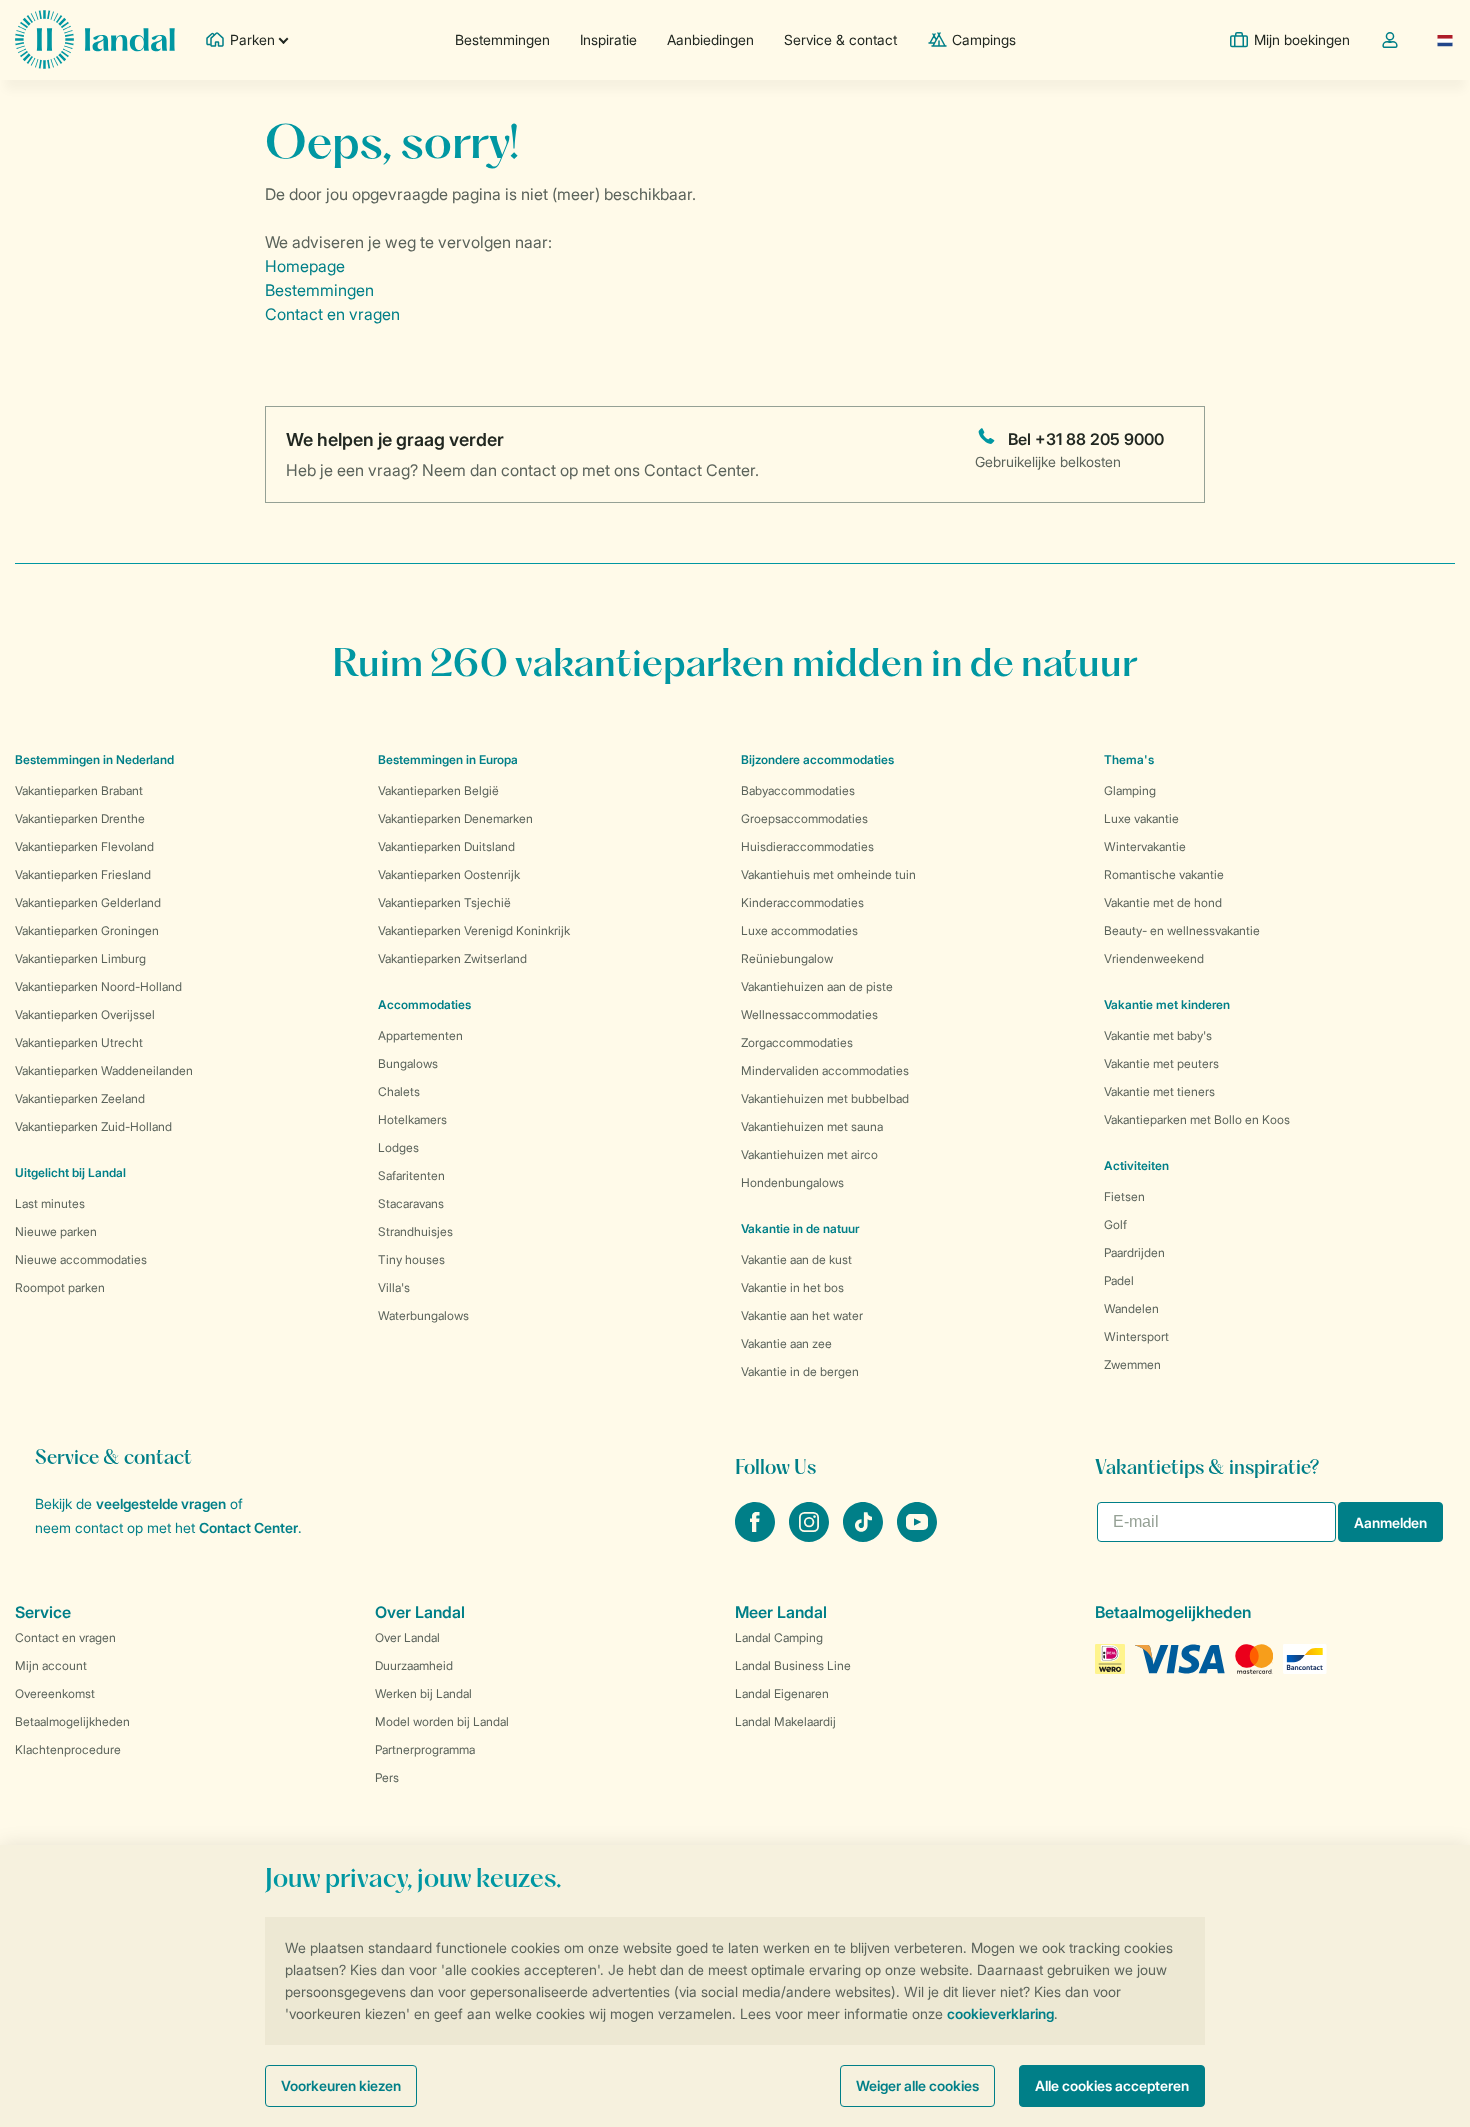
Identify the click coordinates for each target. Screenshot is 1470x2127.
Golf (1115, 1224)
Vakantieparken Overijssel (85, 1014)
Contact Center (248, 1527)
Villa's (394, 1287)
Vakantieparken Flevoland (84, 846)
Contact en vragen (332, 314)
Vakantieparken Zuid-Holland (93, 1126)
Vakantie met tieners (1159, 1091)
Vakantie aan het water (802, 1315)
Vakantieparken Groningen (87, 930)
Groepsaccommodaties (804, 818)
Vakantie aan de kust (796, 1259)
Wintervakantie (1145, 846)
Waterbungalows (423, 1315)
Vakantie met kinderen (1167, 1004)
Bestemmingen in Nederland (94, 759)
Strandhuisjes (415, 1231)
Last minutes (50, 1203)
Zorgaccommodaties (797, 1042)
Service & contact (840, 39)
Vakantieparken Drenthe (80, 818)
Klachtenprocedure (68, 1749)
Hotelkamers (412, 1119)
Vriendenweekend (1154, 958)
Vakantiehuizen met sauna (812, 1126)
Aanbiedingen (710, 39)
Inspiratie (608, 39)
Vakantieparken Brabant (79, 790)
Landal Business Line (793, 1665)
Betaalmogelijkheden (72, 1721)
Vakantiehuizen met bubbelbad (825, 1098)
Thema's (1129, 759)
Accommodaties (424, 1004)
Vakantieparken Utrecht (79, 1042)
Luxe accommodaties (799, 930)
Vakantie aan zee (786, 1343)
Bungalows (408, 1063)
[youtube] (917, 1536)
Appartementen (420, 1035)
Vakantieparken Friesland (83, 874)
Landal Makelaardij (785, 1721)
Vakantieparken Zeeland (80, 1098)
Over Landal (407, 1637)
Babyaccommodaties (798, 790)
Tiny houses (411, 1259)
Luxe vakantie (1141, 818)
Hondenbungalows (792, 1182)
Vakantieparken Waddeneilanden (104, 1070)
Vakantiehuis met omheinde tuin (828, 874)
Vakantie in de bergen (800, 1371)
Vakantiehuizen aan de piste (817, 986)
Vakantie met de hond (1163, 902)
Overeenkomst (55, 1693)
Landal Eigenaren (782, 1693)
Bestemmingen (502, 39)
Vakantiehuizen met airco (809, 1154)
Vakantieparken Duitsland (446, 846)
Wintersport (1136, 1336)
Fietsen (1124, 1196)
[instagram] (811, 1536)
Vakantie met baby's (1158, 1035)
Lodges (398, 1147)
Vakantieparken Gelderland (88, 902)
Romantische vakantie (1164, 874)
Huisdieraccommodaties (807, 846)
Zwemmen (1132, 1364)
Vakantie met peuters (1161, 1063)
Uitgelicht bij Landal (70, 1172)
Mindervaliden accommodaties (825, 1070)
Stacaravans (411, 1203)
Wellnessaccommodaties (809, 1014)
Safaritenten (411, 1175)
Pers (387, 1777)
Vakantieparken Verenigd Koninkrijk (474, 930)
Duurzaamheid (414, 1665)
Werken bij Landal (423, 1693)
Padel (1119, 1280)
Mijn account (51, 1665)
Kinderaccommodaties (802, 902)
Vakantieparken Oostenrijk (449, 874)
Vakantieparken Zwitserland (452, 958)
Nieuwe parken (56, 1231)
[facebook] (757, 1536)
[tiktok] (865, 1536)
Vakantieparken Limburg (80, 958)
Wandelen (1131, 1308)
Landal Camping (779, 1637)
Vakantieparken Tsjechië (444, 902)
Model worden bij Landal (442, 1721)
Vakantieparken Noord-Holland (98, 986)
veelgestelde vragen (161, 1503)
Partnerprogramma (425, 1749)
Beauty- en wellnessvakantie (1182, 930)
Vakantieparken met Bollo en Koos (1197, 1119)
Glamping (1130, 790)
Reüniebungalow (787, 958)
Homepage (305, 266)
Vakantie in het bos (792, 1287)
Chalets (399, 1091)
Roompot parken (60, 1287)
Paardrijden (1134, 1252)
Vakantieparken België (438, 790)
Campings (984, 39)
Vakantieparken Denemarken (455, 818)
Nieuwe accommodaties (81, 1259)
